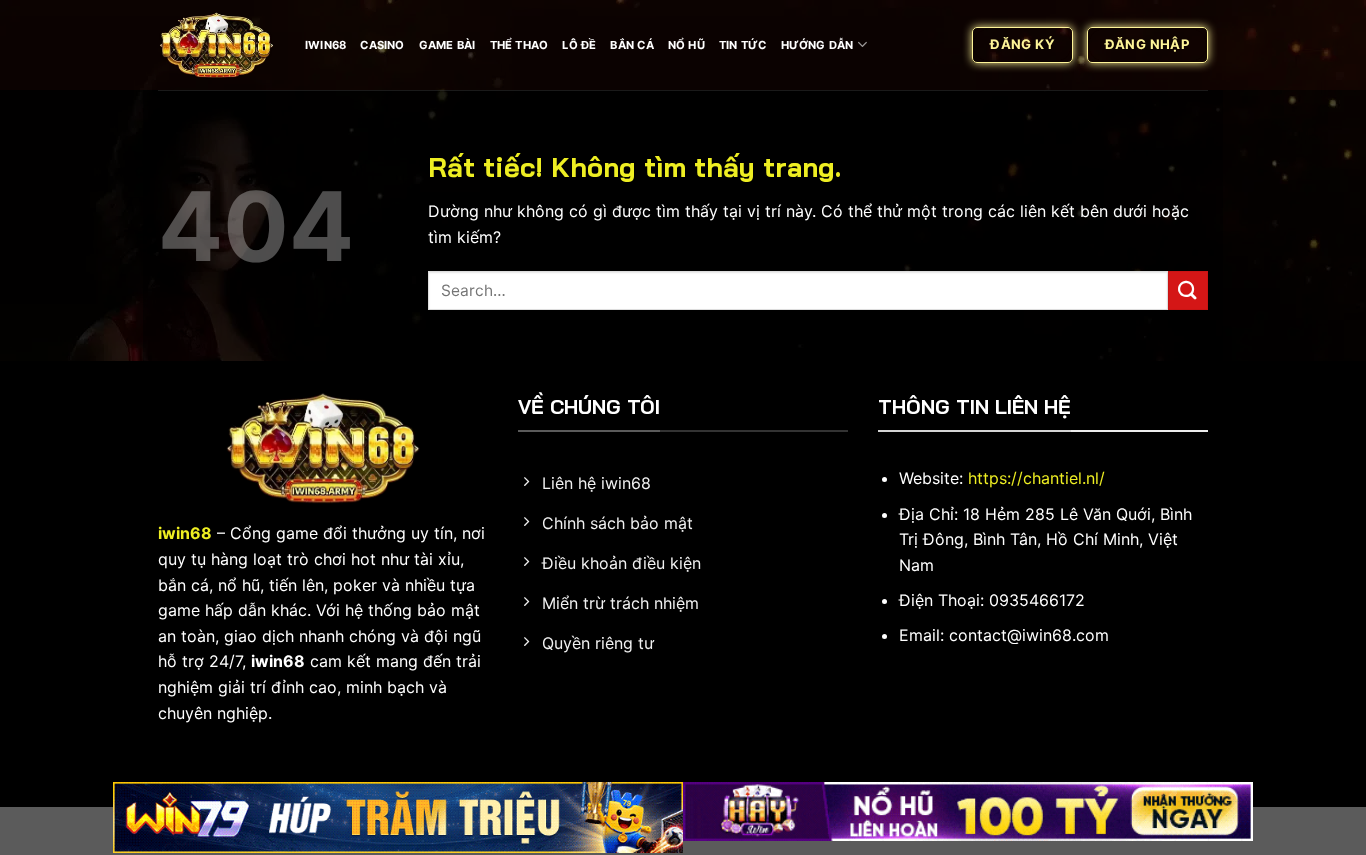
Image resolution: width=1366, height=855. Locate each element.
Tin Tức (743, 45)
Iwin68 (325, 45)
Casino (382, 45)
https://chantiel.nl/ (1036, 478)
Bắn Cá (631, 45)
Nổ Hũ (686, 45)
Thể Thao (519, 45)
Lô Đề (579, 45)
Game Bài (447, 45)
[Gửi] (1188, 290)
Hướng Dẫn (817, 45)
